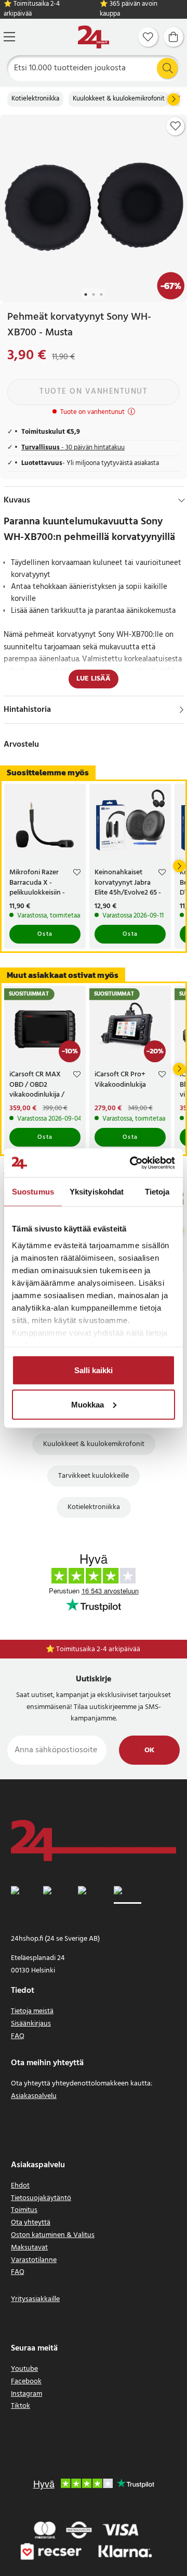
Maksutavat (29, 2248)
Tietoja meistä (32, 2011)
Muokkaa (88, 1404)
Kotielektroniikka (35, 99)
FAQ (18, 2036)
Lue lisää (94, 679)
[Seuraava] (173, 99)
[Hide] (182, 500)
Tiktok (21, 2406)
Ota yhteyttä (31, 2223)
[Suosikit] (148, 37)
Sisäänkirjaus (31, 2024)
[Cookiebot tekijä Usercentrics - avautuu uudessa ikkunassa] (132, 1163)
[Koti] (94, 37)
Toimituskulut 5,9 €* (99, 1649)
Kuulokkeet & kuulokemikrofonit (119, 99)
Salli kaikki (94, 1370)
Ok (149, 1750)
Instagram (26, 2394)
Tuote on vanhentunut (94, 392)
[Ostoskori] (173, 37)
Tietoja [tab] (157, 1192)
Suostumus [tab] (33, 1192)
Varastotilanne (34, 2260)
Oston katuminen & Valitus (53, 2235)
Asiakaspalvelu (34, 2096)
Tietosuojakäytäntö (41, 2198)
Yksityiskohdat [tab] (97, 1192)
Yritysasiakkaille (35, 2299)
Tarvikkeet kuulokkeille (94, 1476)
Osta (45, 934)
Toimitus (24, 2210)
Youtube (24, 2369)
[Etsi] (167, 68)
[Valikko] (9, 37)
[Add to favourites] (176, 126)
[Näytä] (182, 710)
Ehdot (20, 2186)
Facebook (26, 2382)
